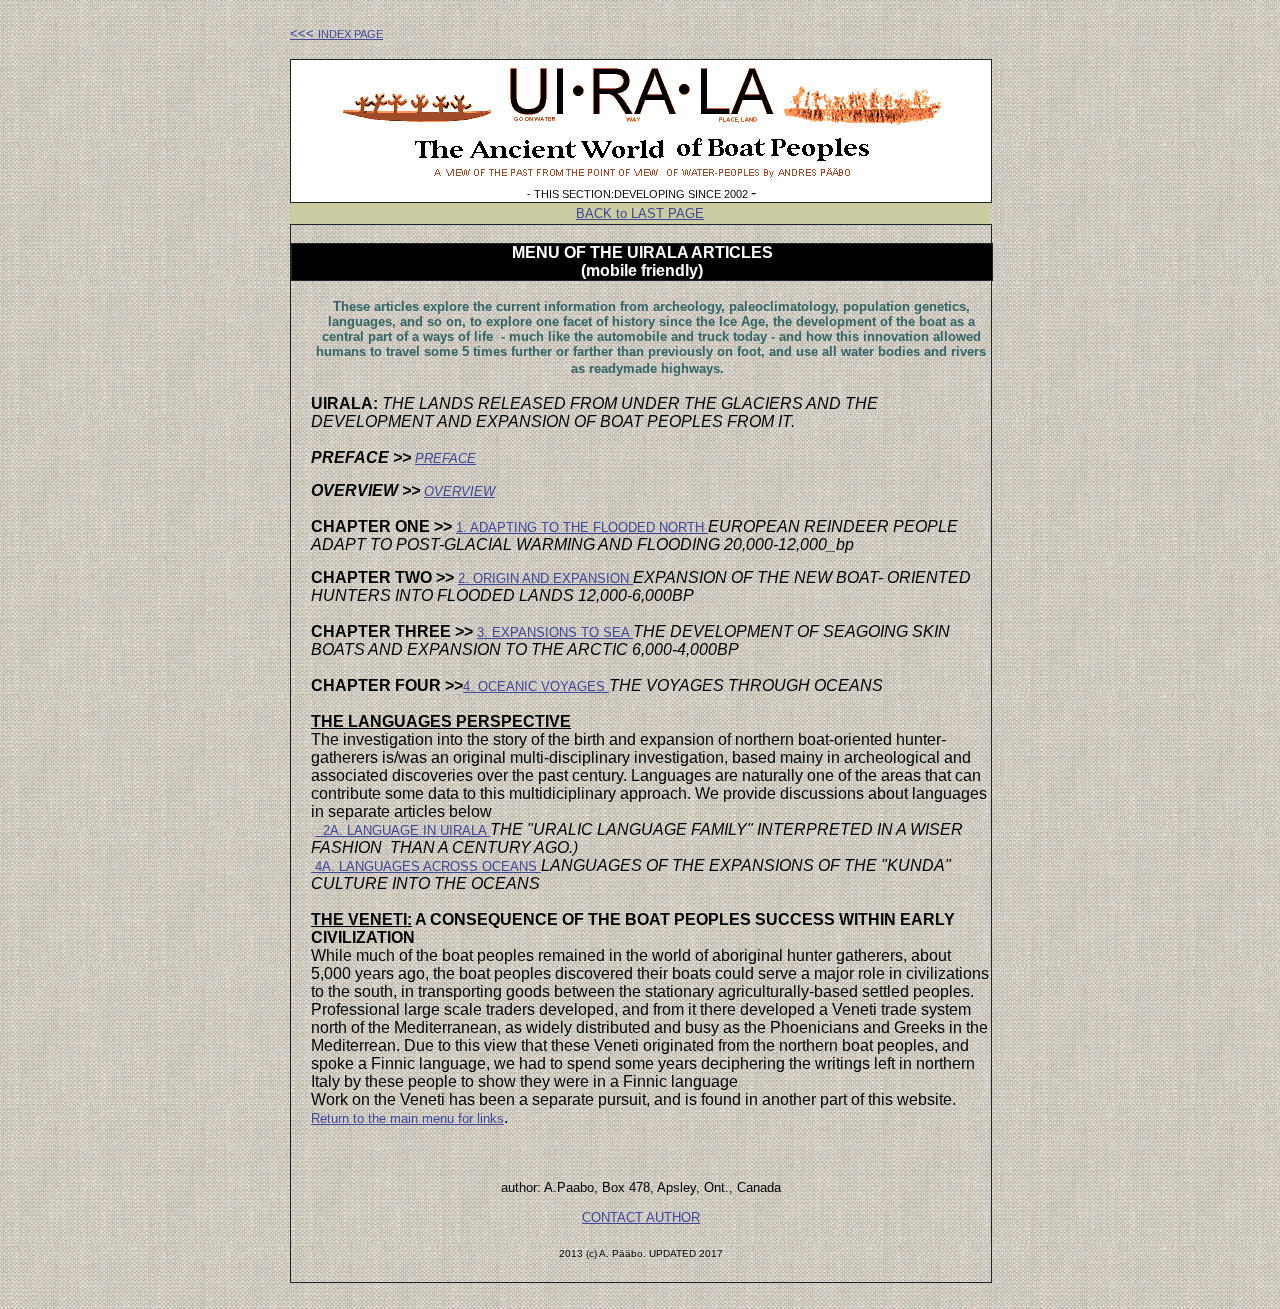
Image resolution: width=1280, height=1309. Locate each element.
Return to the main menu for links (407, 1118)
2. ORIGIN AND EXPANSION (545, 578)
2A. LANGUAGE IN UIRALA (402, 830)
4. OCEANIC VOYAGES (536, 686)
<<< (336, 33)
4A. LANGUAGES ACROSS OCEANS (428, 866)
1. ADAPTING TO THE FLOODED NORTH (582, 527)
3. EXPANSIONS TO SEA (555, 632)
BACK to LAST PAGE (640, 213)
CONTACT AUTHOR (641, 1217)
